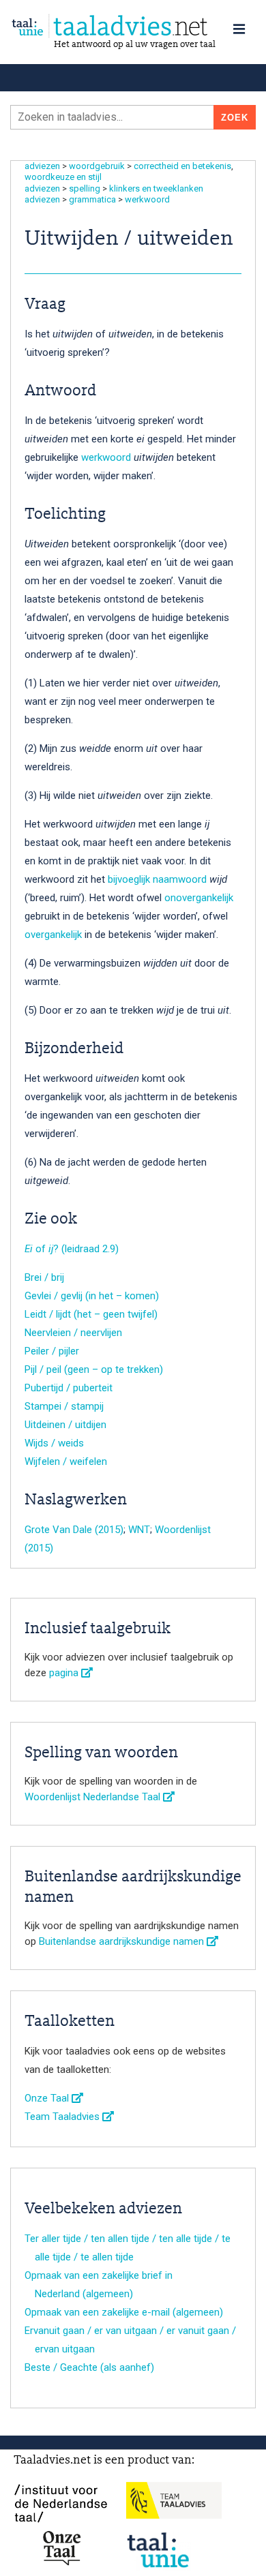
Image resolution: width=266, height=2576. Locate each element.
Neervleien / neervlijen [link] (73, 1333)
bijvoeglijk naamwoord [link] (157, 879)
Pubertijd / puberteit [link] (69, 1388)
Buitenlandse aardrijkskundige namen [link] (123, 1941)
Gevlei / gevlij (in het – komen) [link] (92, 1296)
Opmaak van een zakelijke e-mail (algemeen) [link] (124, 2312)
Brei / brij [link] (44, 1277)
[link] (133, 26)
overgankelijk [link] (53, 935)
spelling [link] (85, 188)
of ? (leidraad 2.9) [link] (72, 1249)
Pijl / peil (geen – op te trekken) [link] (94, 1369)
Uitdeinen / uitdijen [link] (65, 1425)
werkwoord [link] (147, 199)
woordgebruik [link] (97, 166)
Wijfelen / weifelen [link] (66, 1461)
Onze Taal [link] (48, 2098)
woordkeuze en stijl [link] (63, 177)
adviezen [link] (42, 166)
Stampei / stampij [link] (64, 1406)
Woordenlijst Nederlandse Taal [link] (94, 1797)
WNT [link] (139, 1530)
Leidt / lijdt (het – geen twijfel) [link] (91, 1314)
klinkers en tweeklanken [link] (156, 188)
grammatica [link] (92, 199)
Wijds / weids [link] (54, 1443)
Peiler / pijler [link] (52, 1351)
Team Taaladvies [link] (63, 2117)
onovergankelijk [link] (199, 898)
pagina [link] (65, 1673)
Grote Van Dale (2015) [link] (74, 1530)
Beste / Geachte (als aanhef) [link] (89, 2367)
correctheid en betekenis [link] (182, 166)
